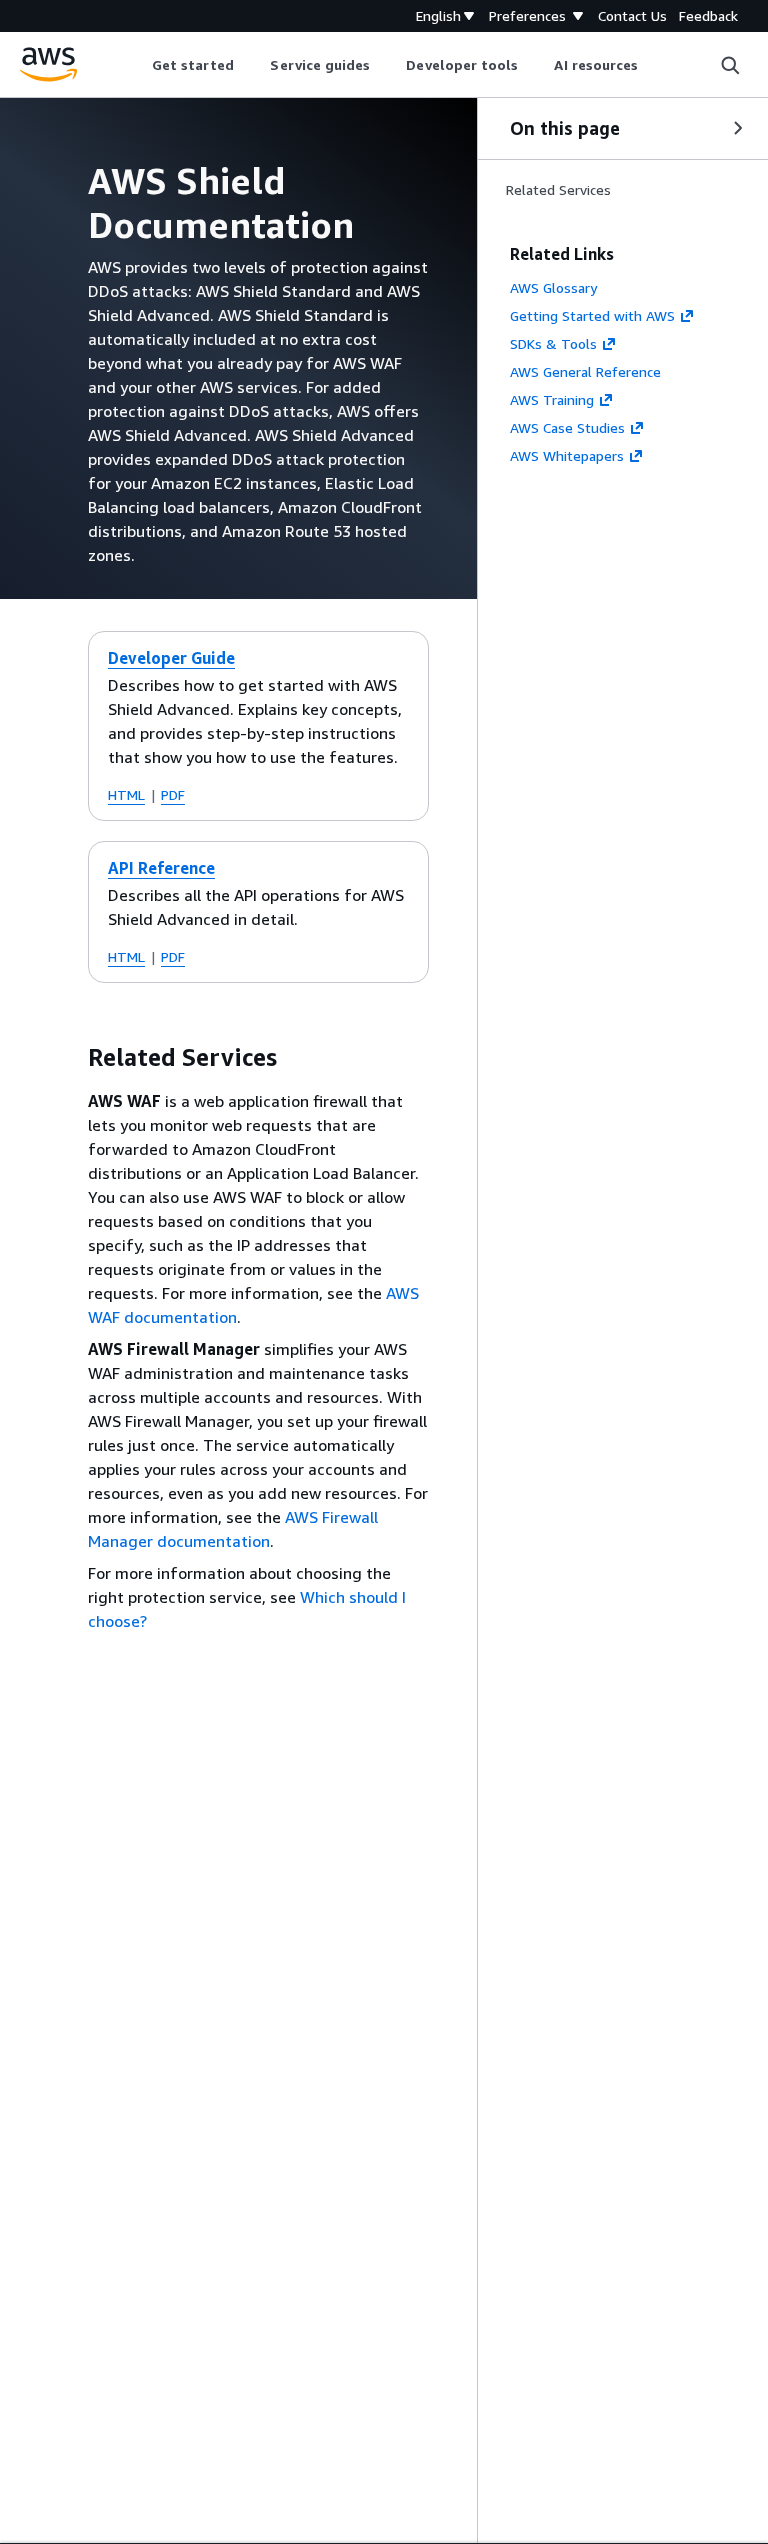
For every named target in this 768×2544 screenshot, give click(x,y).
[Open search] (730, 65)
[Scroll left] (136, 65)
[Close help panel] (738, 128)
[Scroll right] (653, 65)
